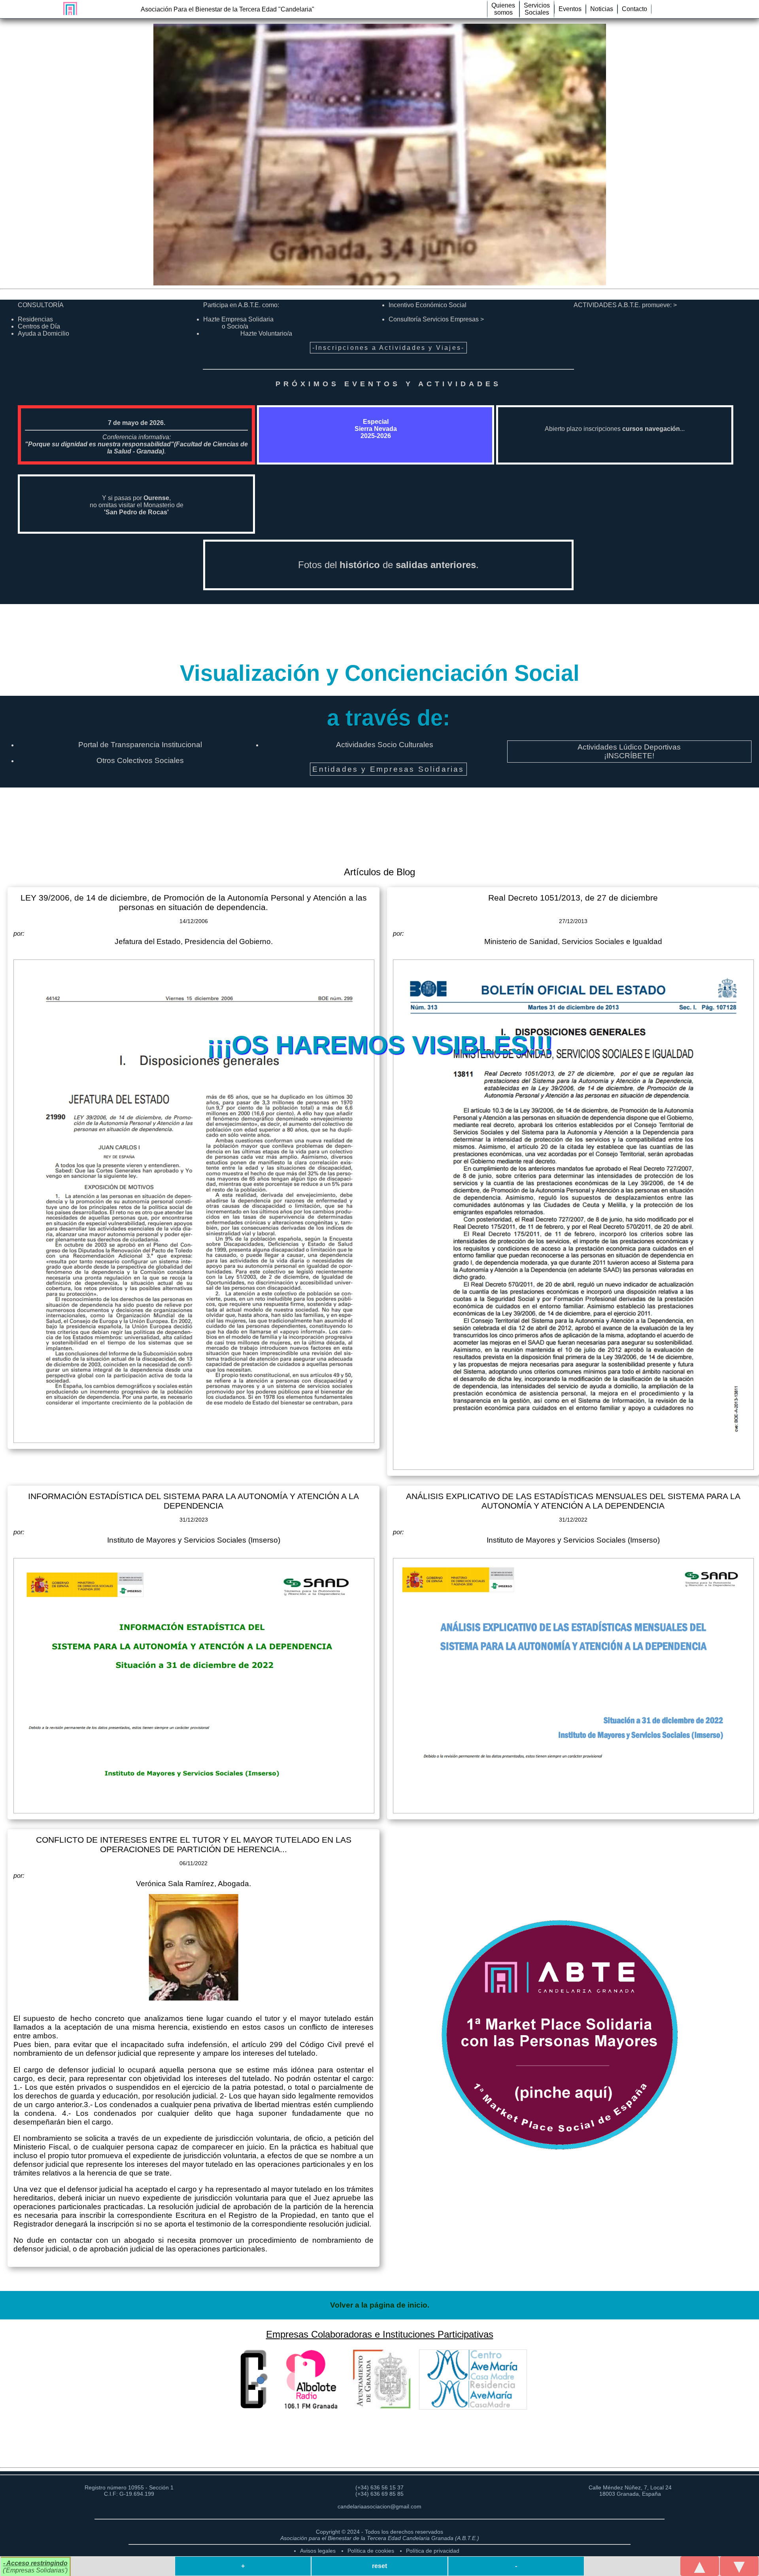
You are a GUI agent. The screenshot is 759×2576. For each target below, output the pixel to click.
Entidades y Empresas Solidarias (388, 769)
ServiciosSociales (537, 9)
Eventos (570, 9)
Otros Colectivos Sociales (140, 760)
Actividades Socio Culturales (385, 745)
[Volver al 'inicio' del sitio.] (68, 8)
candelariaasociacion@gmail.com (379, 2506)
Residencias (35, 319)
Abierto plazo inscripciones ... (615, 429)
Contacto (634, 9)
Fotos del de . (388, 565)
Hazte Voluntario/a (266, 333)
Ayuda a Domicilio (43, 333)
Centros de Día (39, 326)
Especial (376, 429)
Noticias (602, 9)
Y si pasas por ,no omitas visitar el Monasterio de (137, 505)
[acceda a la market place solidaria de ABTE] (569, 2035)
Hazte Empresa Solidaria (238, 323)
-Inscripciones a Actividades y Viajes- (389, 348)
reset (379, 2566)
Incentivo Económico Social (428, 305)
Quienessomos (503, 9)
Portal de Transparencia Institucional (140, 745)
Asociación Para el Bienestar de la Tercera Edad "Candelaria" (228, 9)
